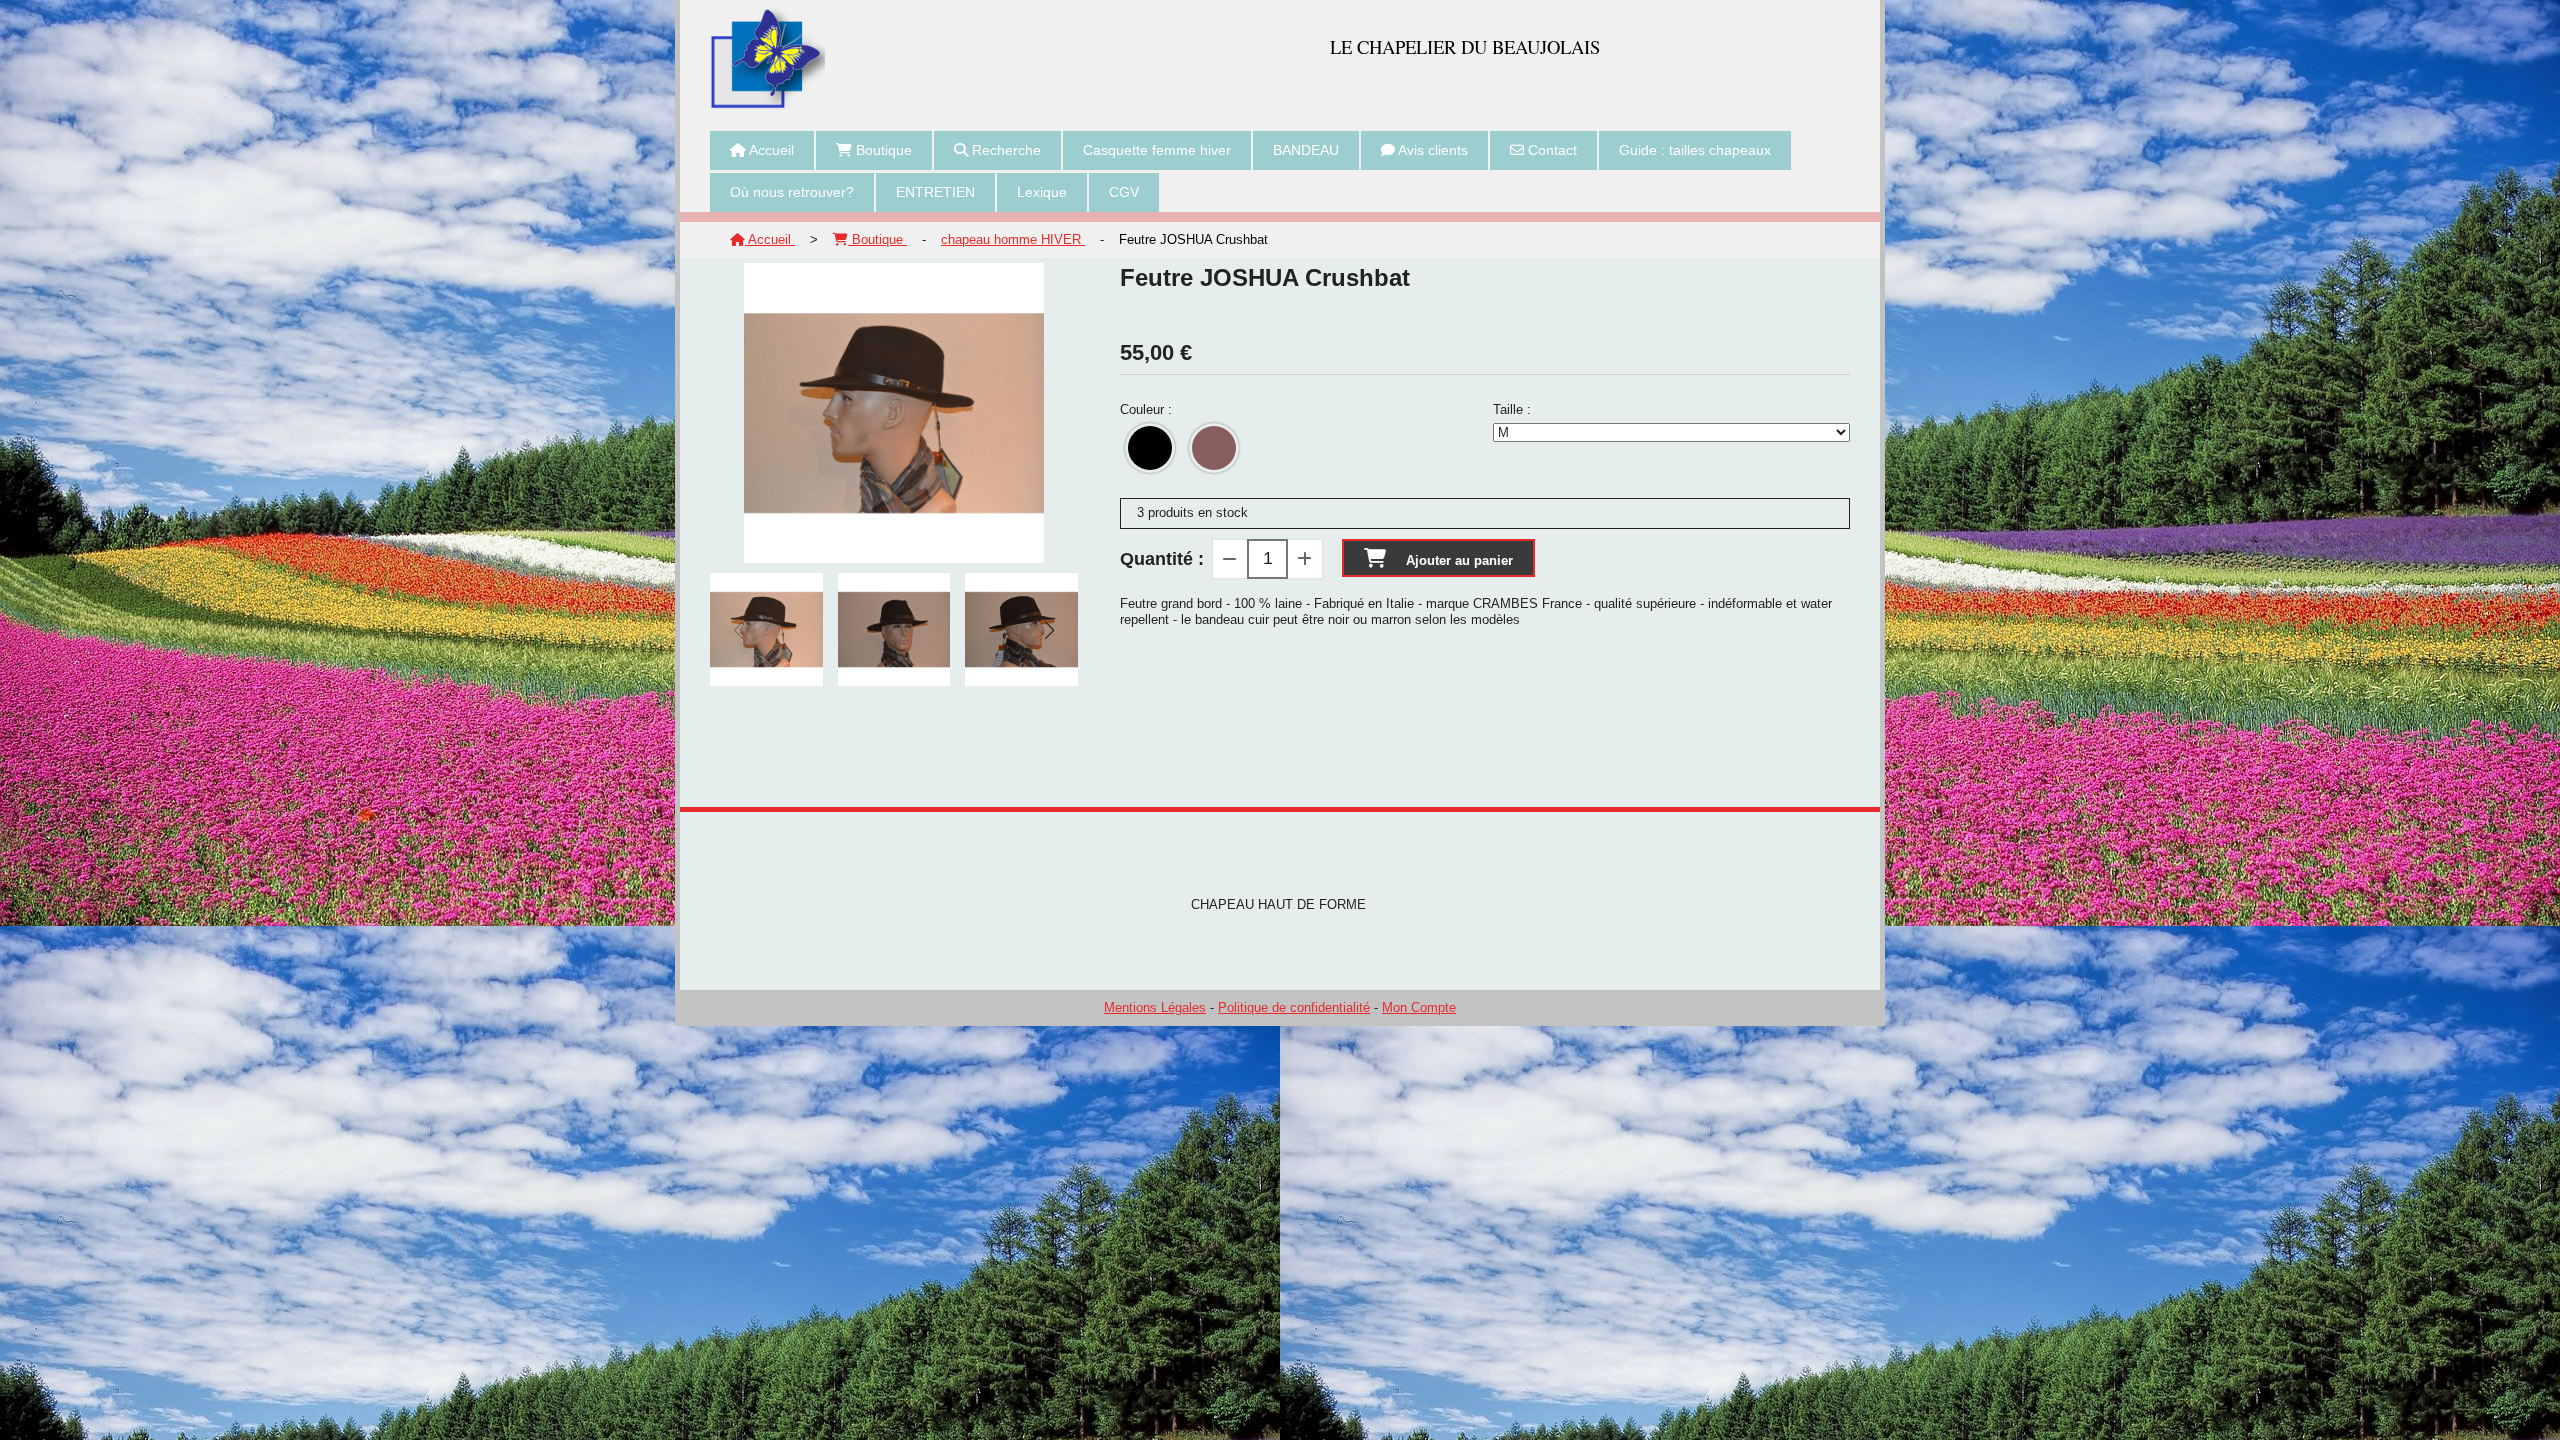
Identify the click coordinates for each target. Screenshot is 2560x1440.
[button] (1050, 630)
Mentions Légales (1155, 1007)
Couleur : (1146, 409)
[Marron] (1214, 448)
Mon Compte (1419, 1007)
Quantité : (1162, 559)
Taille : (1512, 409)
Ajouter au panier (1459, 560)
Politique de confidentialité (1294, 1007)
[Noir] (1150, 448)
